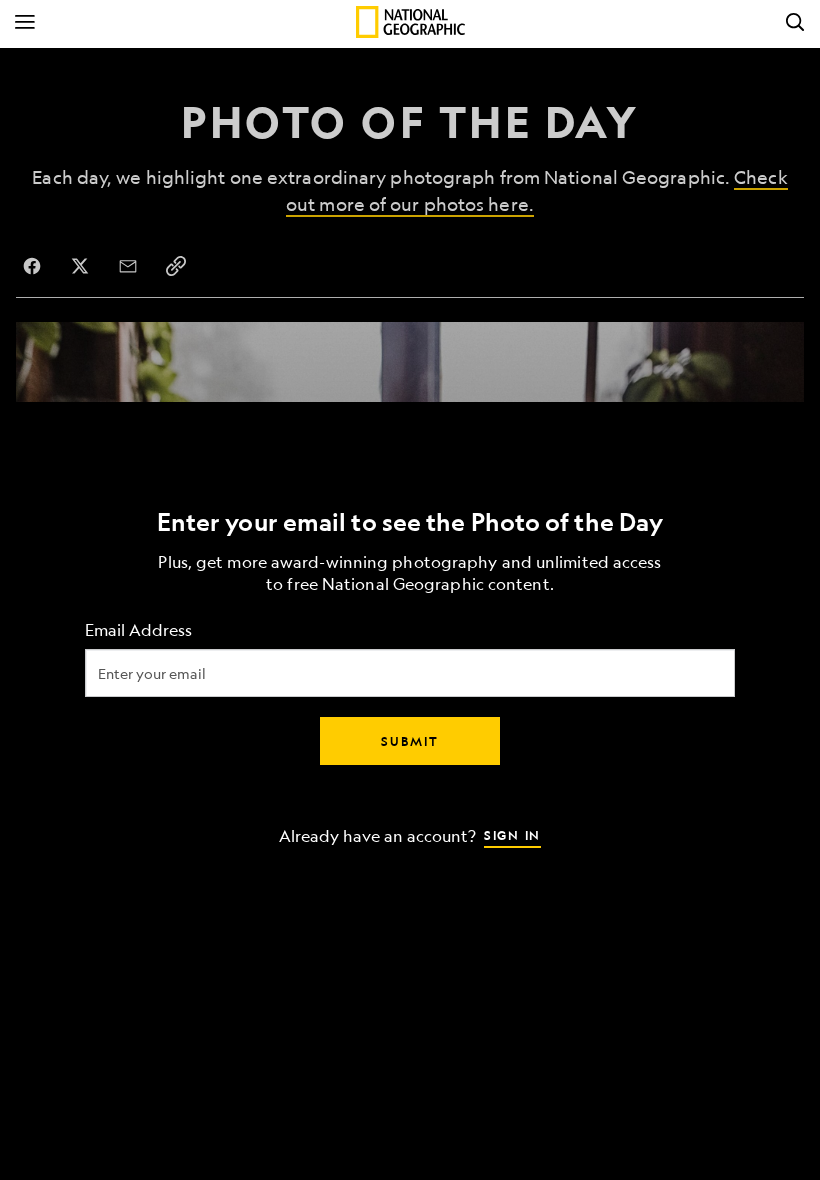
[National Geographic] (410, 22)
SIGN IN (512, 835)
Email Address (138, 630)
